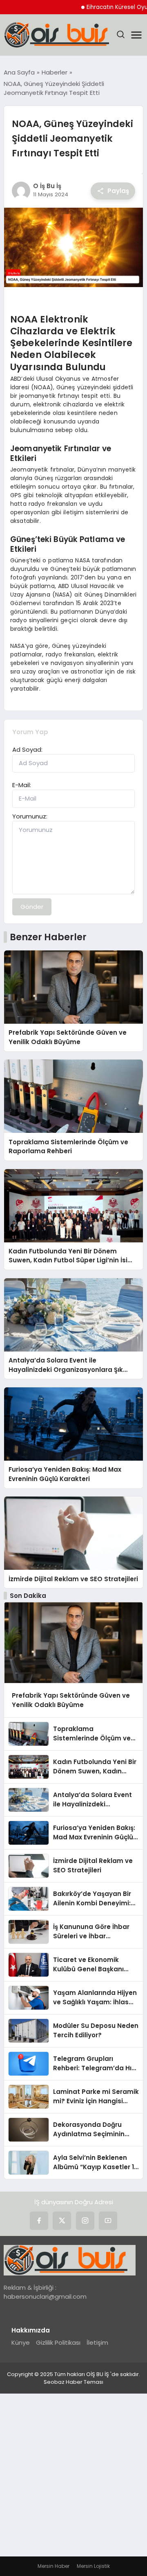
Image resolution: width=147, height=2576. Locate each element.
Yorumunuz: (30, 816)
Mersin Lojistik (93, 2566)
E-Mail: (22, 785)
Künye (21, 2342)
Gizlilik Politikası (58, 2342)
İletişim (97, 2342)
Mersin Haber (53, 2566)
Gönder (32, 907)
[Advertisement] (73, 2479)
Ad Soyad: (27, 749)
